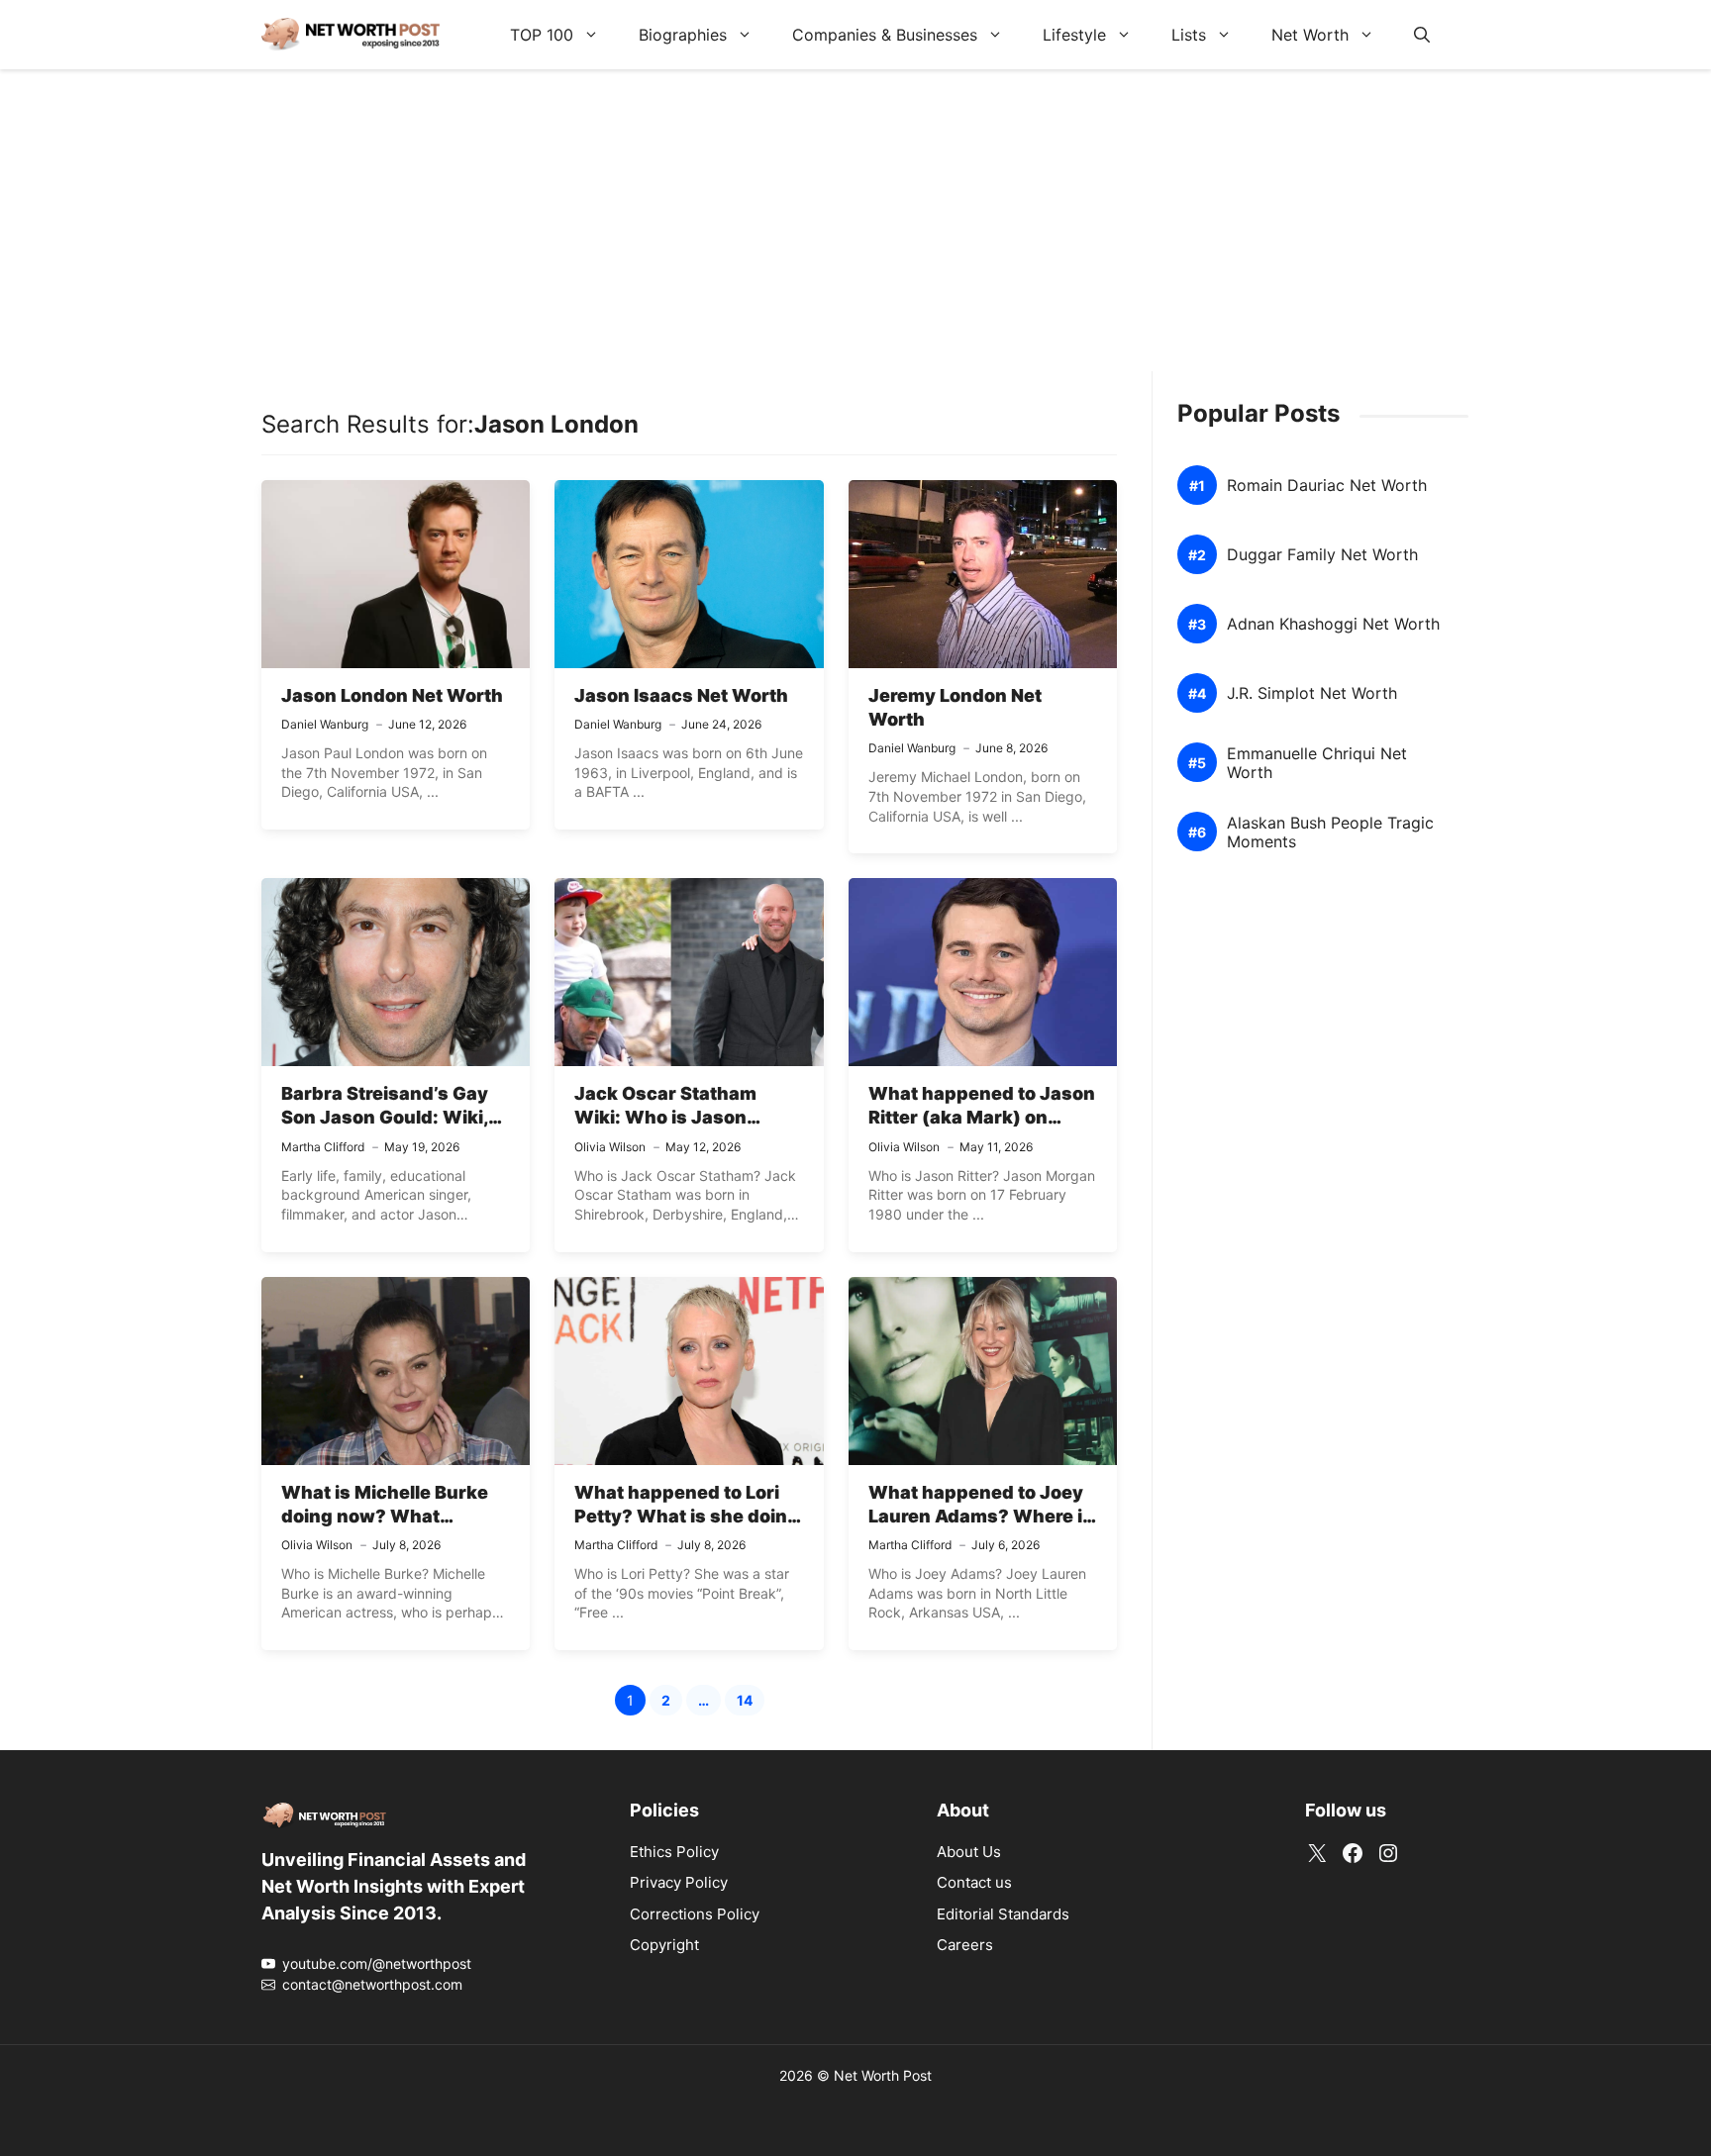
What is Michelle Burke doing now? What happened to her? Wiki (385, 1517)
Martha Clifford (323, 1147)
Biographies (683, 35)
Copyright (664, 1945)
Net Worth (1310, 35)
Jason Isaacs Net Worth (681, 695)
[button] (1422, 35)
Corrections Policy (695, 1914)
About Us (969, 1852)
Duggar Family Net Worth (1322, 555)
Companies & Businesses (885, 35)
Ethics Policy (674, 1852)
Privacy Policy (679, 1882)
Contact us (974, 1882)
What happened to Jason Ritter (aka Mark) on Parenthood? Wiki (982, 1118)
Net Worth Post (883, 2075)
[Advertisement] (855, 233)
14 (751, 1703)
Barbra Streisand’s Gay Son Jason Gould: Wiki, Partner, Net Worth (385, 1118)
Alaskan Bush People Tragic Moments (1330, 833)
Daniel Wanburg (325, 724)
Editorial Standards (1003, 1914)
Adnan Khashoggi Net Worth (1333, 624)
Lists (1189, 35)
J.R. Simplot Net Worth (1312, 693)
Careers (965, 1945)
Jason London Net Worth (392, 695)
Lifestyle (1074, 35)
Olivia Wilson (610, 1147)
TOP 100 (542, 35)
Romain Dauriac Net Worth (1327, 486)
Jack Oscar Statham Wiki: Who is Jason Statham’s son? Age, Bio (682, 1118)
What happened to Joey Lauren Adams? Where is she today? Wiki (981, 1517)
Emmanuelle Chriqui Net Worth (1317, 763)
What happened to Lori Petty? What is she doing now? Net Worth (687, 1517)
